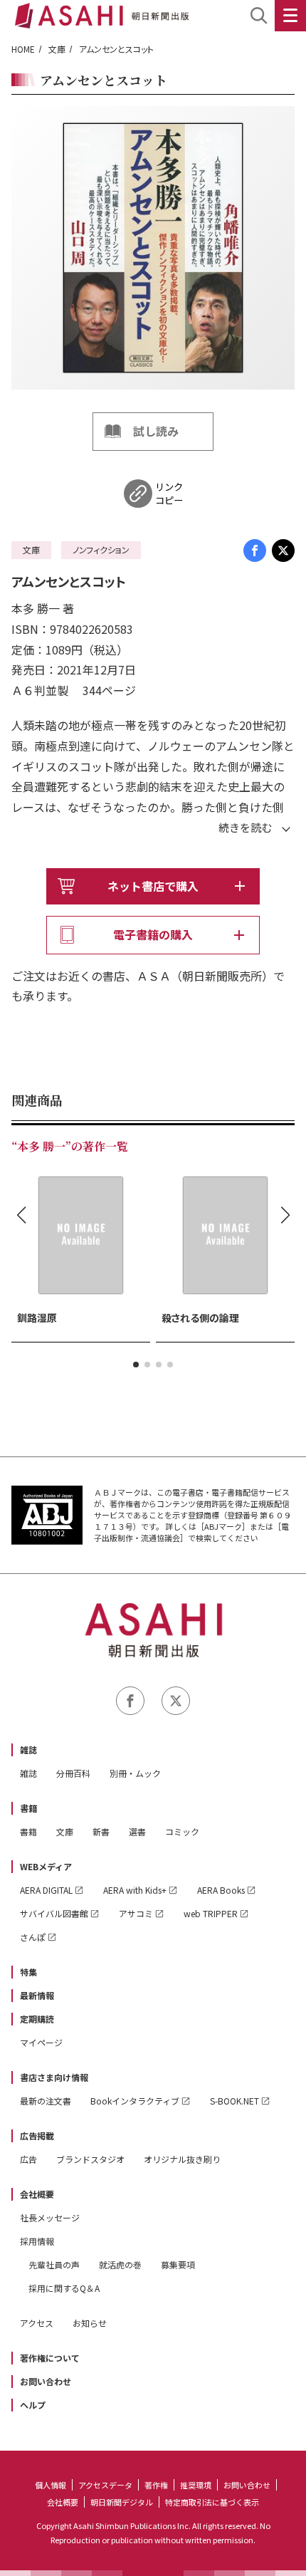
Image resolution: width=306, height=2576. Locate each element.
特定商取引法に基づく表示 (212, 2502)
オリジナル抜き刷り (182, 2159)
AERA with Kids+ (135, 1890)
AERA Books (221, 1890)
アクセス (37, 2323)
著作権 (156, 2485)
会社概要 (37, 2194)
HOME (23, 49)
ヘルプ (33, 2405)
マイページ (41, 2042)
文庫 (57, 49)
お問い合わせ (46, 2381)
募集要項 (178, 2264)
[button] (136, 1365)
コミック (182, 1831)
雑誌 (28, 1750)
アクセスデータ (105, 2485)
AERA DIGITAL (46, 1890)
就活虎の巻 (120, 2264)
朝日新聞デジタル (122, 2502)
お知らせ (90, 2323)
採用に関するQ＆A (64, 2288)
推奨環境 (196, 2485)
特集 (28, 1972)
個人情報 (51, 2485)
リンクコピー (169, 494)
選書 (137, 1831)
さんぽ (33, 1937)
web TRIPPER (211, 1913)
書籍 (28, 1808)
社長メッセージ (50, 2217)
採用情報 (37, 2241)
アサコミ (136, 1913)
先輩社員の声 (54, 2264)
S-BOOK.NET (234, 2101)
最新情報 (37, 1995)
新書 (101, 1831)
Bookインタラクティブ (135, 2101)
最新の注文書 (46, 2101)
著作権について (50, 2358)
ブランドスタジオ (90, 2159)
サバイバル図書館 (54, 1913)
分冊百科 (73, 1773)
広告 (28, 2159)
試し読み (156, 431)
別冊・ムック (135, 1773)
